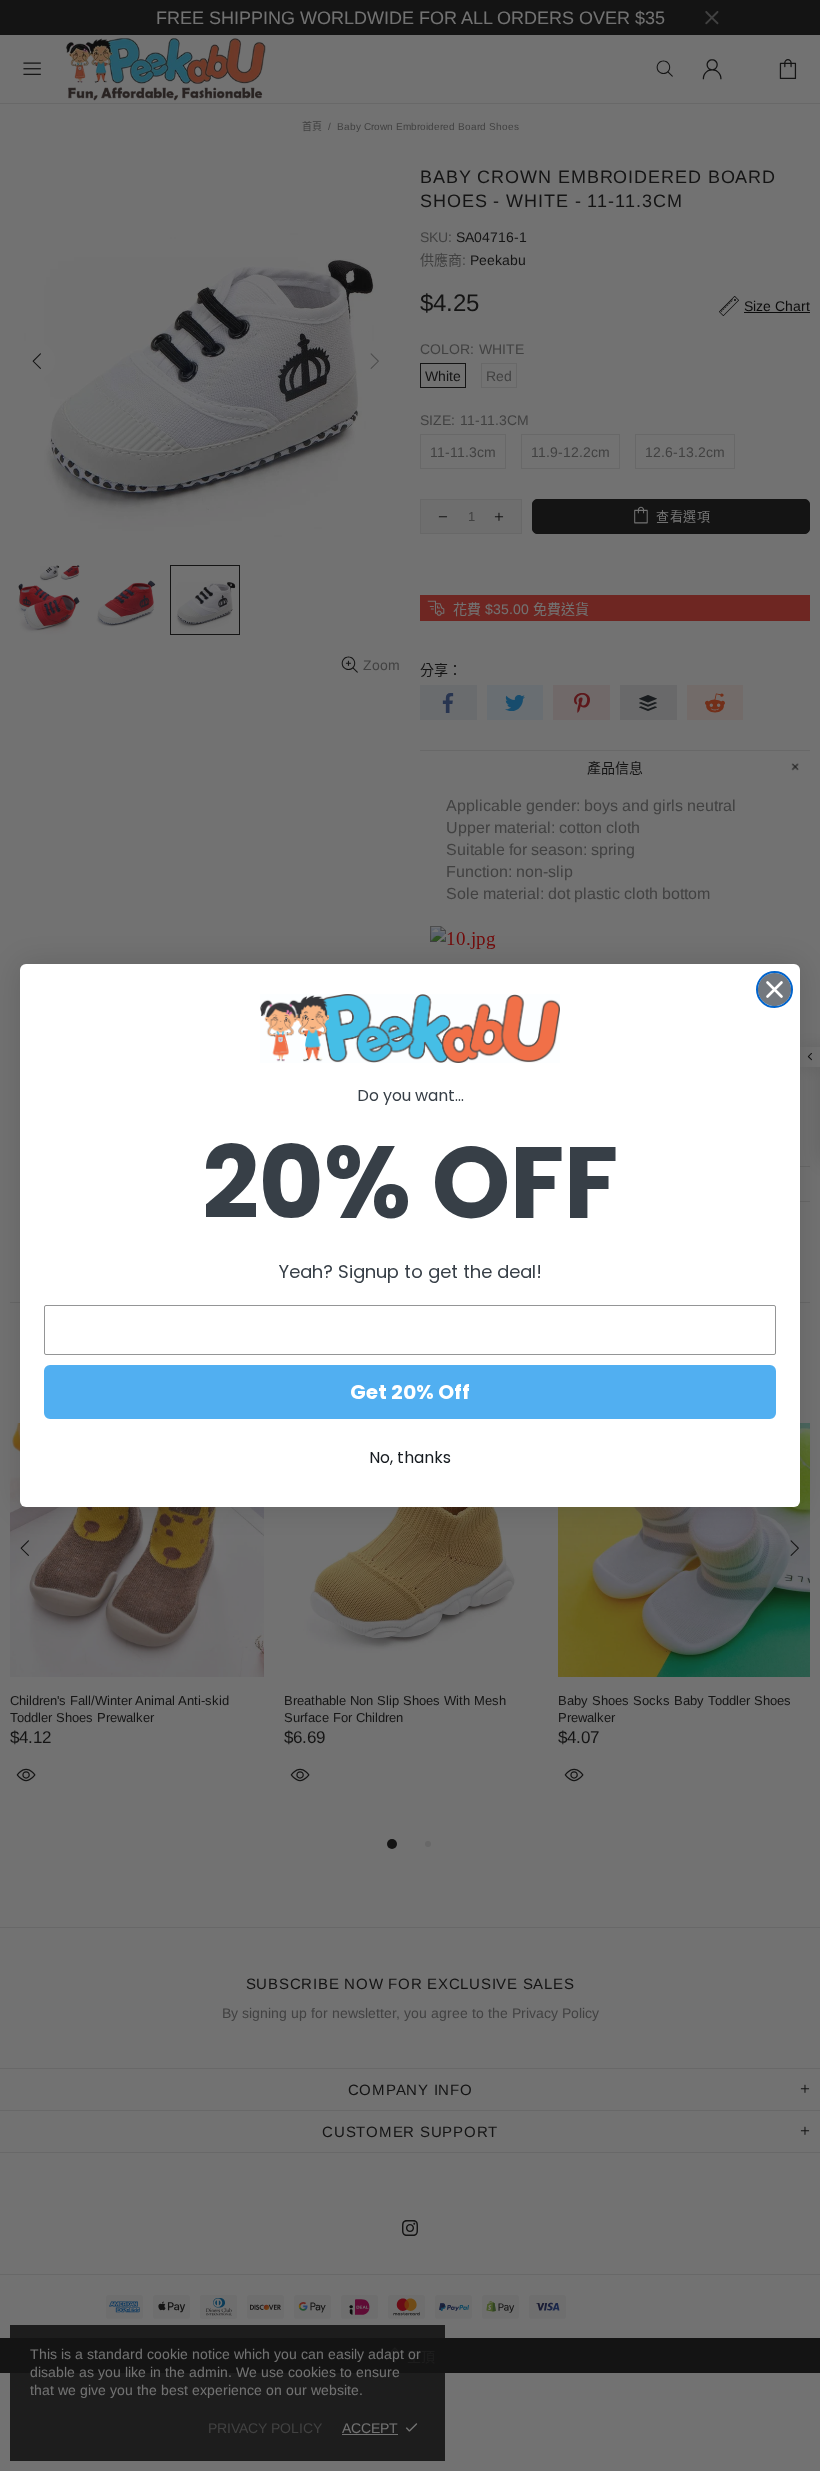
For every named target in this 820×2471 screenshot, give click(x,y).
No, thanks (410, 1457)
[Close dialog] (774, 989)
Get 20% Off (410, 1392)
